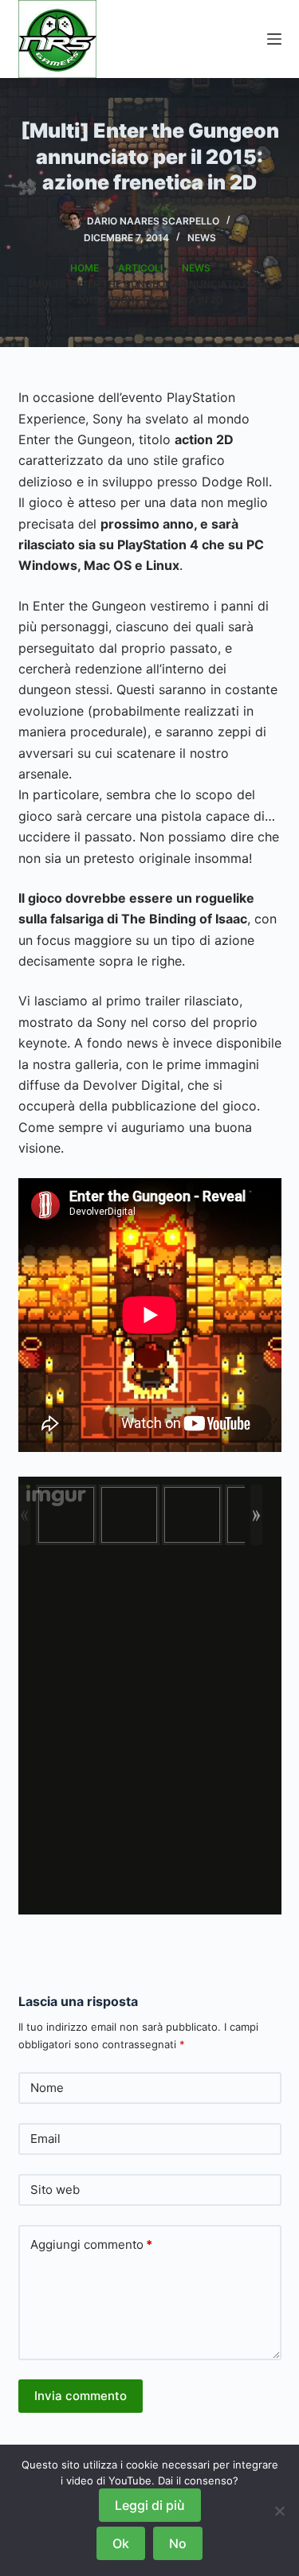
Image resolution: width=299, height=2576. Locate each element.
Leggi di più (150, 2505)
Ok (121, 2543)
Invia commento (81, 2396)
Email (45, 2139)
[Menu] (274, 39)
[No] (279, 2511)
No (178, 2543)
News (202, 238)
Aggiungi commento (91, 2244)
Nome (47, 2088)
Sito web (55, 2190)
